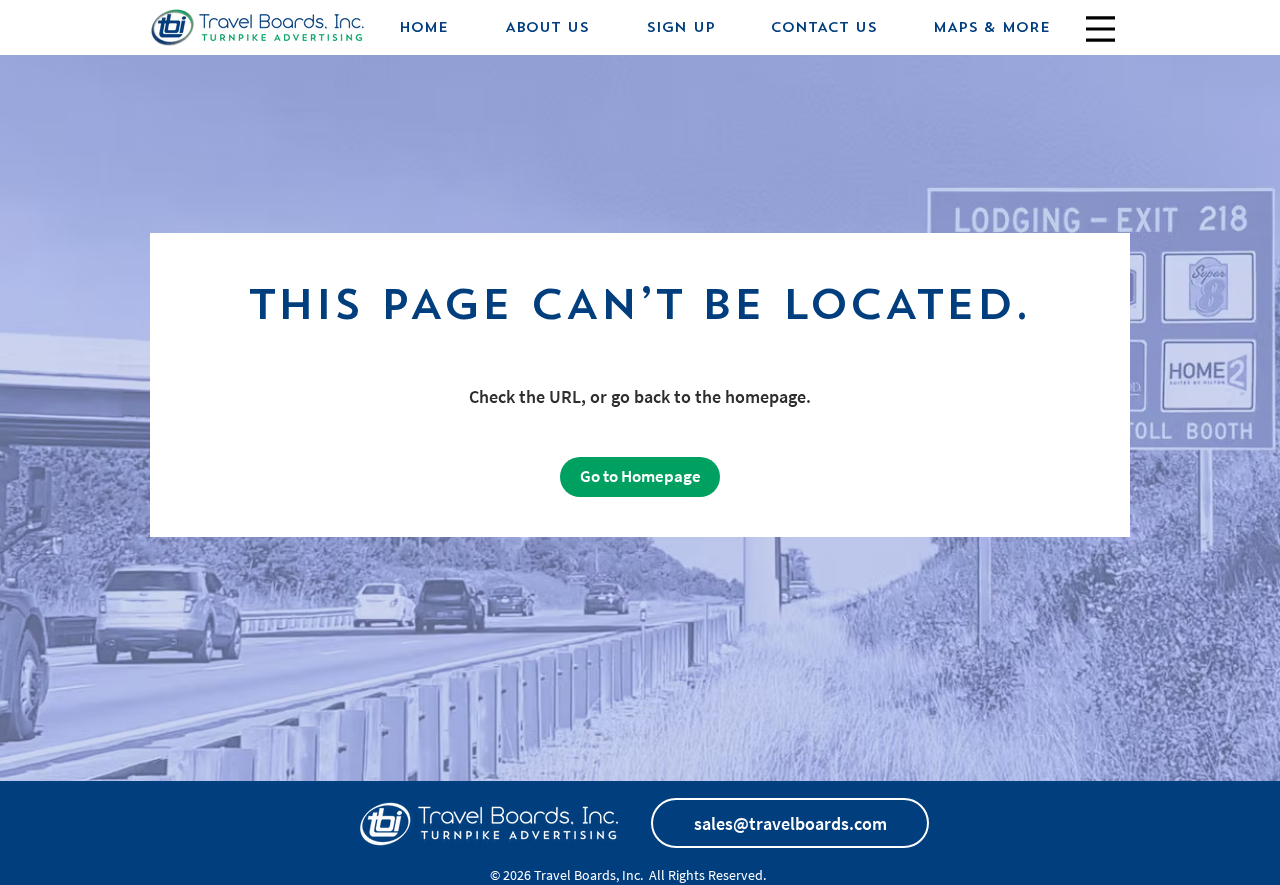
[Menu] (1100, 28)
